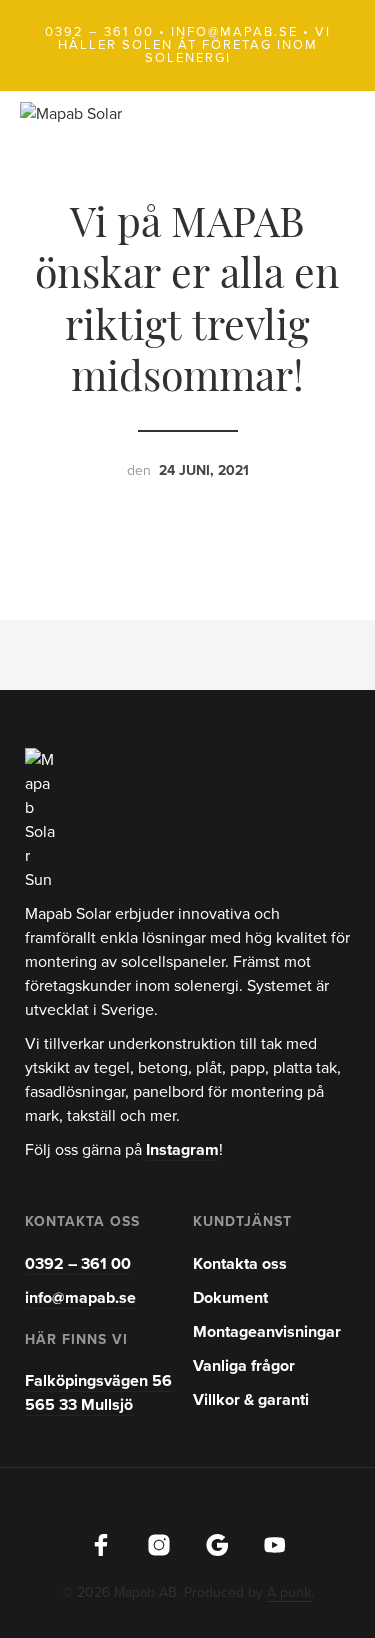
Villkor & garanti (251, 1400)
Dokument (230, 1298)
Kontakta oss (240, 1264)
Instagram (182, 1150)
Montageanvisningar (267, 1332)
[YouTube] (275, 1545)
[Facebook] (101, 1545)
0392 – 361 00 (99, 32)
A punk (289, 1593)
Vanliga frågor (244, 1366)
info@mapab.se (234, 32)
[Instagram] (159, 1545)
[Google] (217, 1545)
